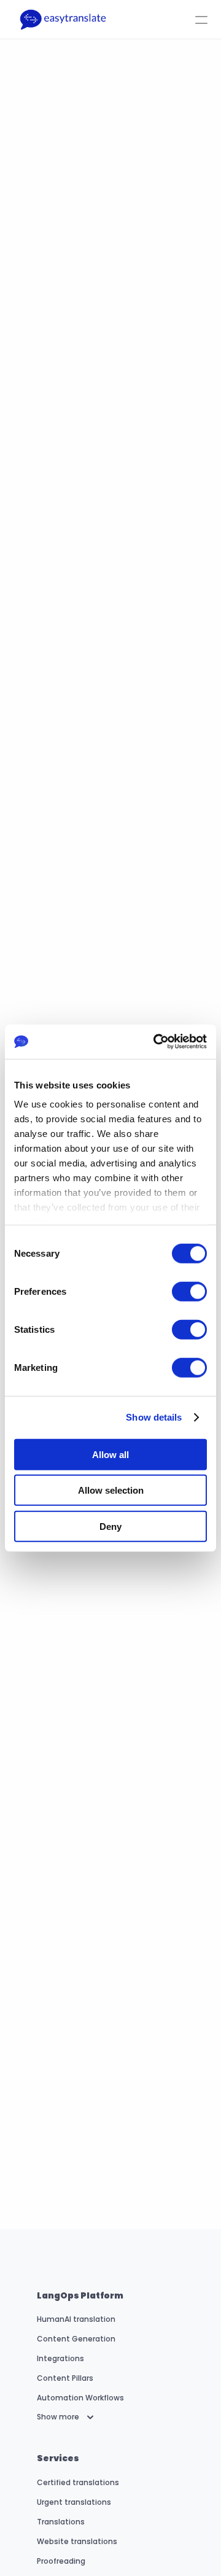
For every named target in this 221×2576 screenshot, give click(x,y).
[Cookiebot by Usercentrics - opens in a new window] (156, 1042)
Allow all (110, 1454)
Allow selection (111, 1490)
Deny (110, 1526)
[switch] (189, 1291)
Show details (154, 1417)
